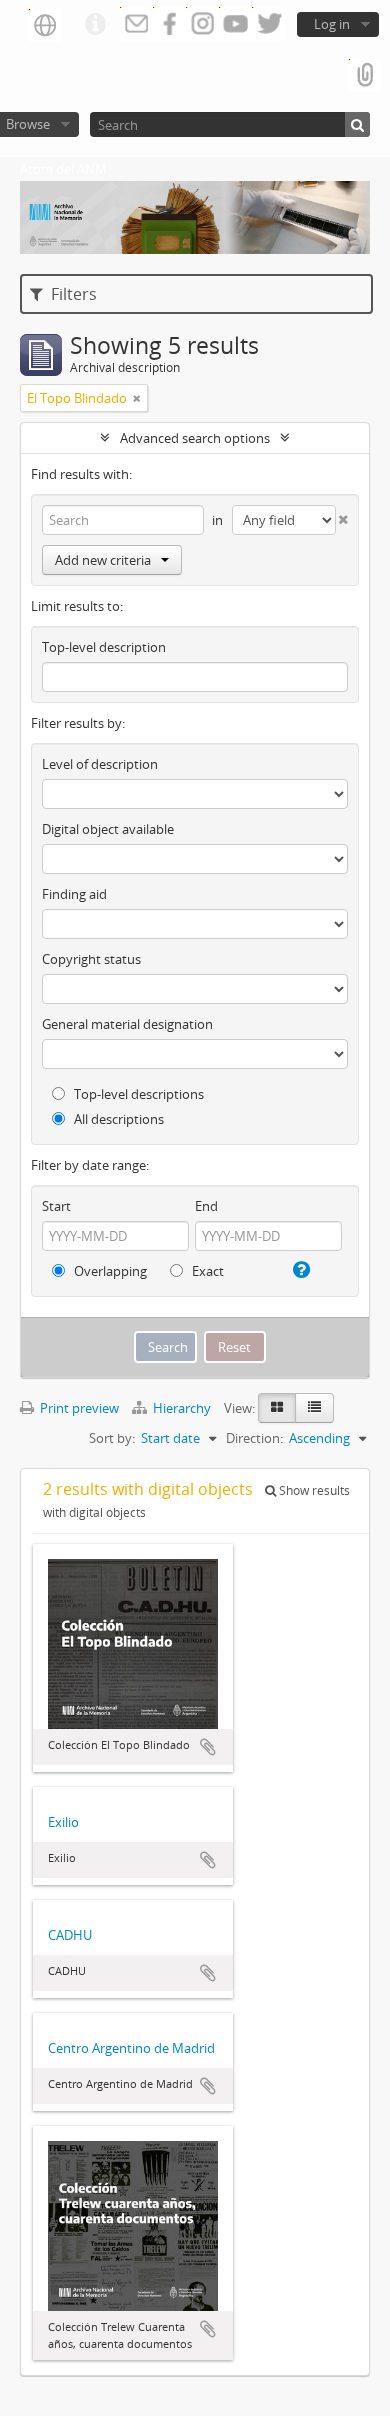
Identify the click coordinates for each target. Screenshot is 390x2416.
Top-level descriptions (137, 1094)
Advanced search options (195, 438)
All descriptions (117, 1119)
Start (56, 1206)
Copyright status (91, 959)
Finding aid (74, 894)
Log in (332, 24)
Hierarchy (182, 1408)
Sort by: (112, 1438)
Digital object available (108, 829)
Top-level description (104, 647)
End (206, 1206)
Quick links (95, 25)
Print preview (78, 1408)
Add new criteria (103, 560)
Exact (206, 1271)
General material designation (127, 1024)
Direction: (254, 1438)
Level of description (100, 764)
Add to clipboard (208, 1747)
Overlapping (109, 1271)
